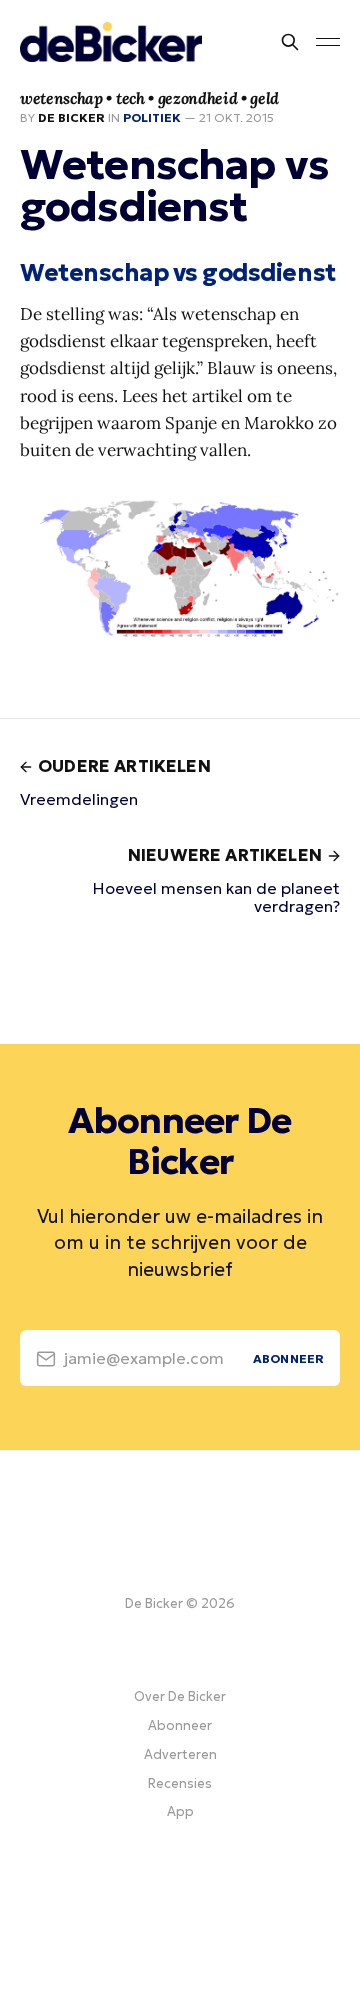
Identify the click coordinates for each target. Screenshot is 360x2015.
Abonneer (180, 1725)
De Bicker (71, 117)
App (180, 1811)
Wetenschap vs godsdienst (178, 273)
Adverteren (180, 1754)
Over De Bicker (180, 1696)
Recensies (180, 1783)
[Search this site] (290, 42)
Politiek (152, 117)
